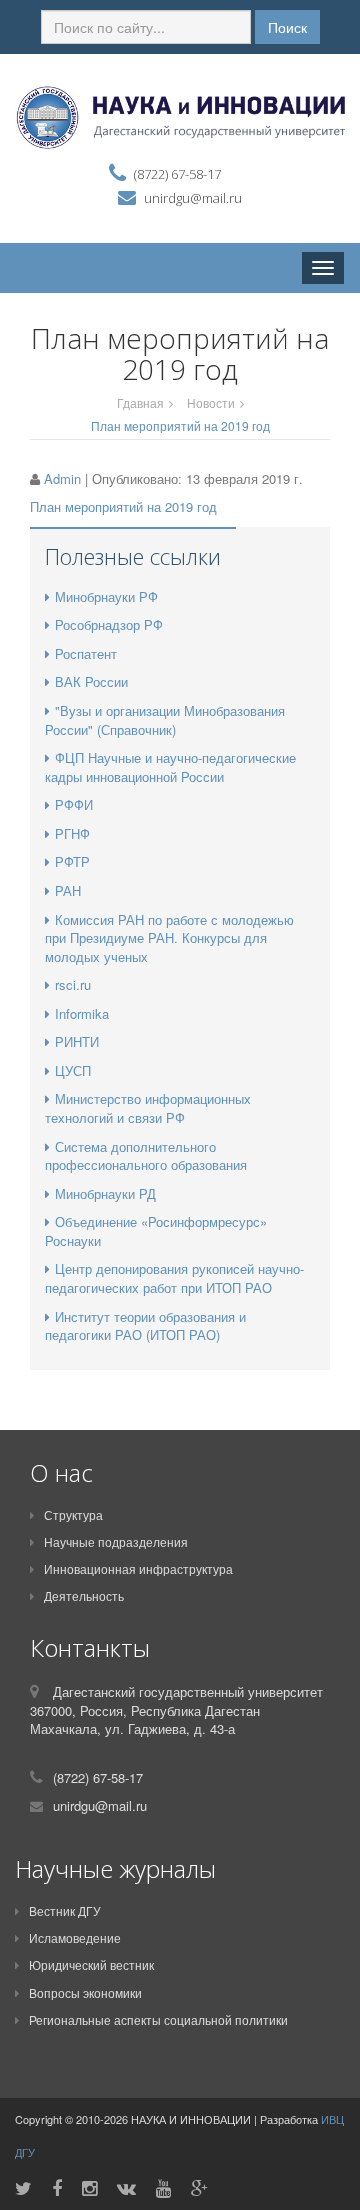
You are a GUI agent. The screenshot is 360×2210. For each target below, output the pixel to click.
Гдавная (140, 402)
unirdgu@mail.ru (193, 198)
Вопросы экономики (85, 1992)
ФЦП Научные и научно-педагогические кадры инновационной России (170, 767)
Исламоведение (75, 1937)
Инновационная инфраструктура (138, 1568)
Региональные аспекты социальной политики (158, 2019)
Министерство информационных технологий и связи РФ (148, 1108)
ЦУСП (73, 1070)
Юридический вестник (91, 1964)
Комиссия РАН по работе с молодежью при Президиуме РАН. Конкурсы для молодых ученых (169, 938)
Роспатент (86, 653)
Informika (82, 1013)
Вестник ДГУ (65, 1910)
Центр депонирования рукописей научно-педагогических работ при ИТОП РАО (174, 1278)
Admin (62, 478)
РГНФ (72, 833)
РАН (68, 890)
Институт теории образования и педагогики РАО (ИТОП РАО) (145, 1326)
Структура (73, 1514)
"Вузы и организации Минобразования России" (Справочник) (165, 720)
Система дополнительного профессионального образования (146, 1156)
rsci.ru (73, 984)
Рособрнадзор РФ (109, 624)
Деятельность (84, 1595)
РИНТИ (77, 1041)
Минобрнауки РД (105, 1193)
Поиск (287, 27)
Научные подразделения (116, 1541)
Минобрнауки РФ (106, 596)
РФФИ (74, 804)
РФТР (72, 861)
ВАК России (91, 681)
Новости (211, 402)
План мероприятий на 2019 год (123, 506)
